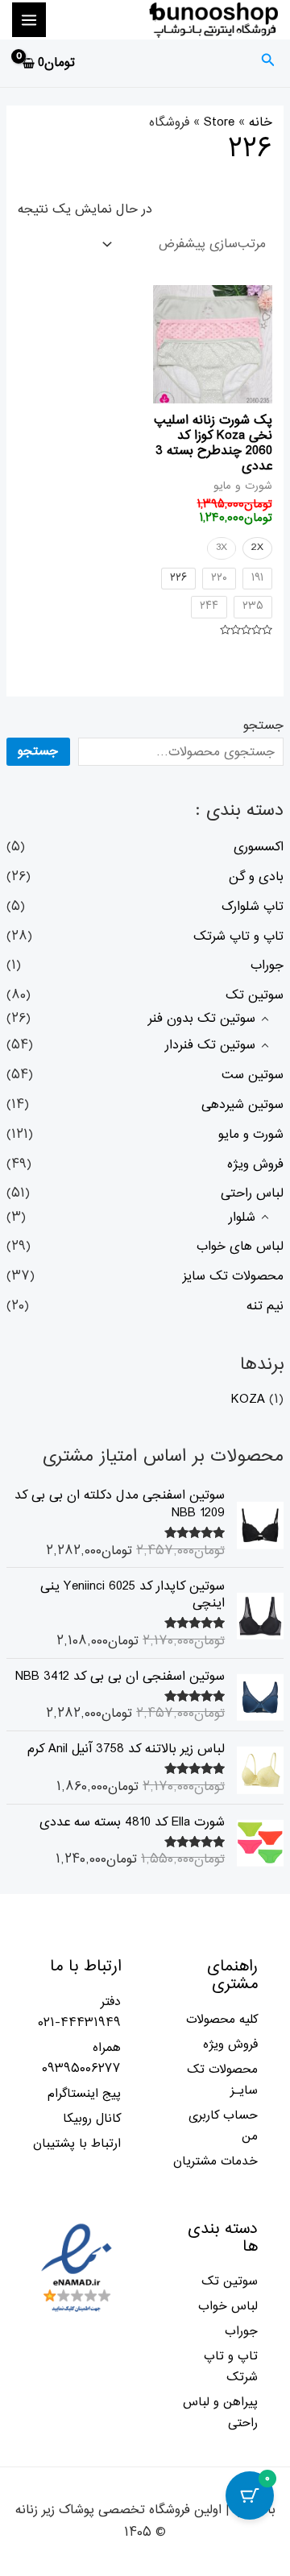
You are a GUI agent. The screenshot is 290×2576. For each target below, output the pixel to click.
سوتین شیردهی (242, 1105)
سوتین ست (253, 1075)
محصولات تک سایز (233, 1276)
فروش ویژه (255, 1164)
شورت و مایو (251, 1135)
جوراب (267, 965)
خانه (261, 122)
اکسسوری (259, 847)
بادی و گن (256, 877)
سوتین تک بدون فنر (202, 1019)
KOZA (248, 1400)
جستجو (263, 726)
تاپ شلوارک (253, 907)
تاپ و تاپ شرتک (238, 937)
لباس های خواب (240, 1247)
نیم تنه (265, 1306)
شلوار (242, 1218)
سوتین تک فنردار (210, 1045)
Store (219, 122)
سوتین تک (255, 995)
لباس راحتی (252, 1193)
